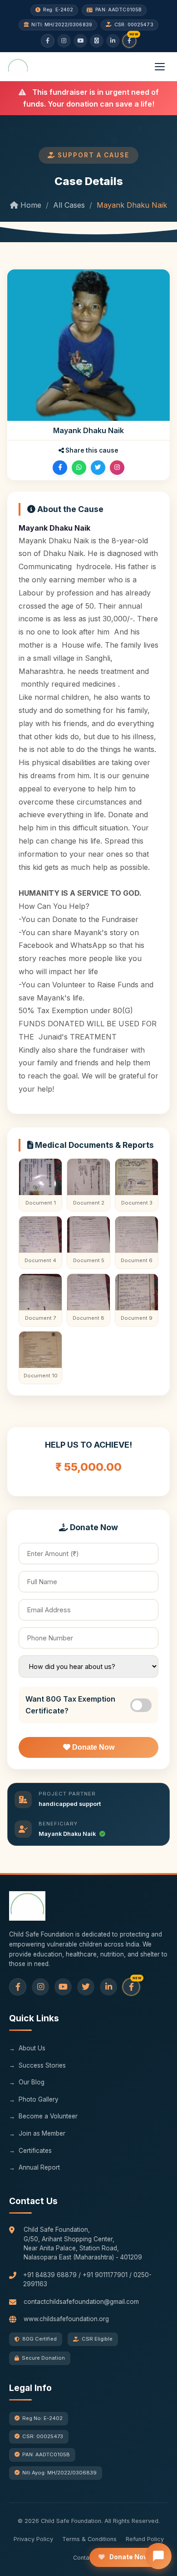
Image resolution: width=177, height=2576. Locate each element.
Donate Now (92, 1747)
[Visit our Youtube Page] (63, 1987)
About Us (32, 2048)
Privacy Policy (33, 2539)
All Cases (69, 205)
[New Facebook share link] (129, 41)
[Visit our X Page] (86, 1987)
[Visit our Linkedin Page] (108, 1987)
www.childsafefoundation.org (66, 2319)
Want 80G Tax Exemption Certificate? (70, 1705)
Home (30, 205)
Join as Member (42, 2133)
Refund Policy (145, 2539)
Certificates (35, 2151)
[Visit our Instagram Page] (40, 1987)
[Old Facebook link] (48, 41)
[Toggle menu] (160, 67)
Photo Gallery (39, 2099)
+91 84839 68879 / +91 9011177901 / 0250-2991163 (87, 2279)
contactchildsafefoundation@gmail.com (81, 2302)
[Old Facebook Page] (18, 1987)
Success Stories (42, 2065)
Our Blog (32, 2082)
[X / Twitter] (97, 41)
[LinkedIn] (113, 41)
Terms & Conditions (89, 2539)
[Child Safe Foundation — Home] (18, 67)
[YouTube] (80, 41)
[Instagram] (64, 41)
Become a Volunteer (48, 2116)
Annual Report (39, 2167)
